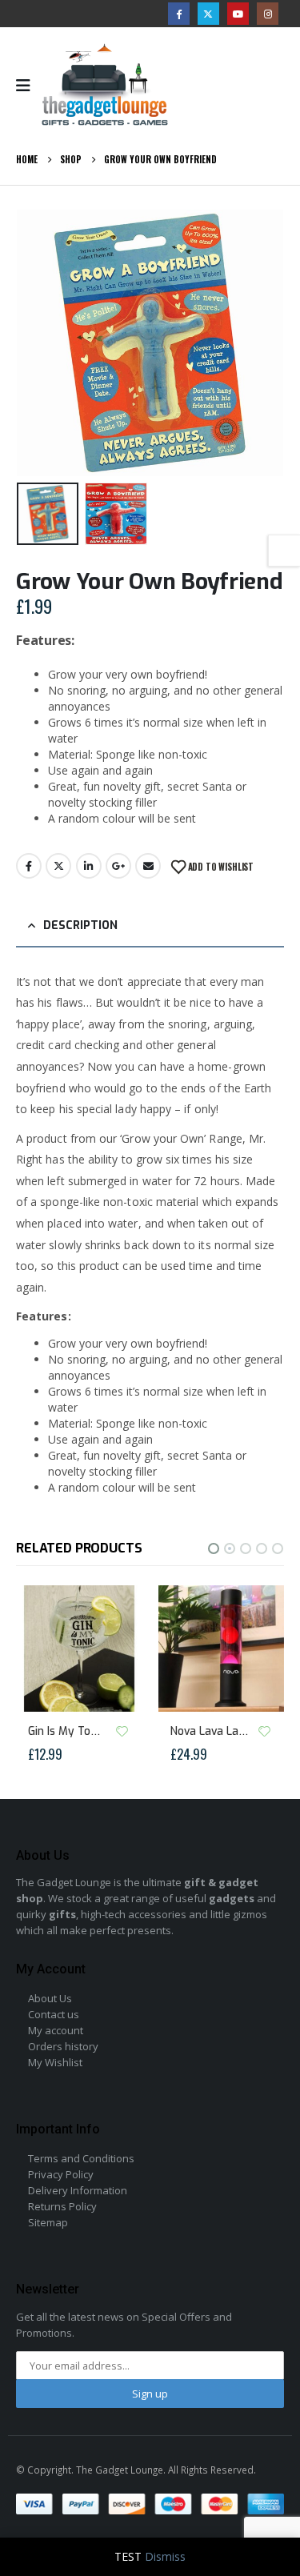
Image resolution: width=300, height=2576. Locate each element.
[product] (80, 1649)
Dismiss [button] (165, 2556)
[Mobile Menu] (28, 86)
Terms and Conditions (81, 2158)
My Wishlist (55, 2062)
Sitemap (48, 2222)
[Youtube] (238, 13)
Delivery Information (78, 2190)
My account (56, 2030)
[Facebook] (179, 13)
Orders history (63, 2046)
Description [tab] (80, 925)
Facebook (29, 866)
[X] (208, 13)
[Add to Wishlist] (122, 1731)
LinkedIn (89, 866)
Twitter (58, 866)
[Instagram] (268, 13)
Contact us (54, 2014)
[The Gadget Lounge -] (105, 85)
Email (148, 866)
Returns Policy (62, 2206)
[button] (36, 343)
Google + (118, 866)
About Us (50, 1998)
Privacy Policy (61, 2174)
